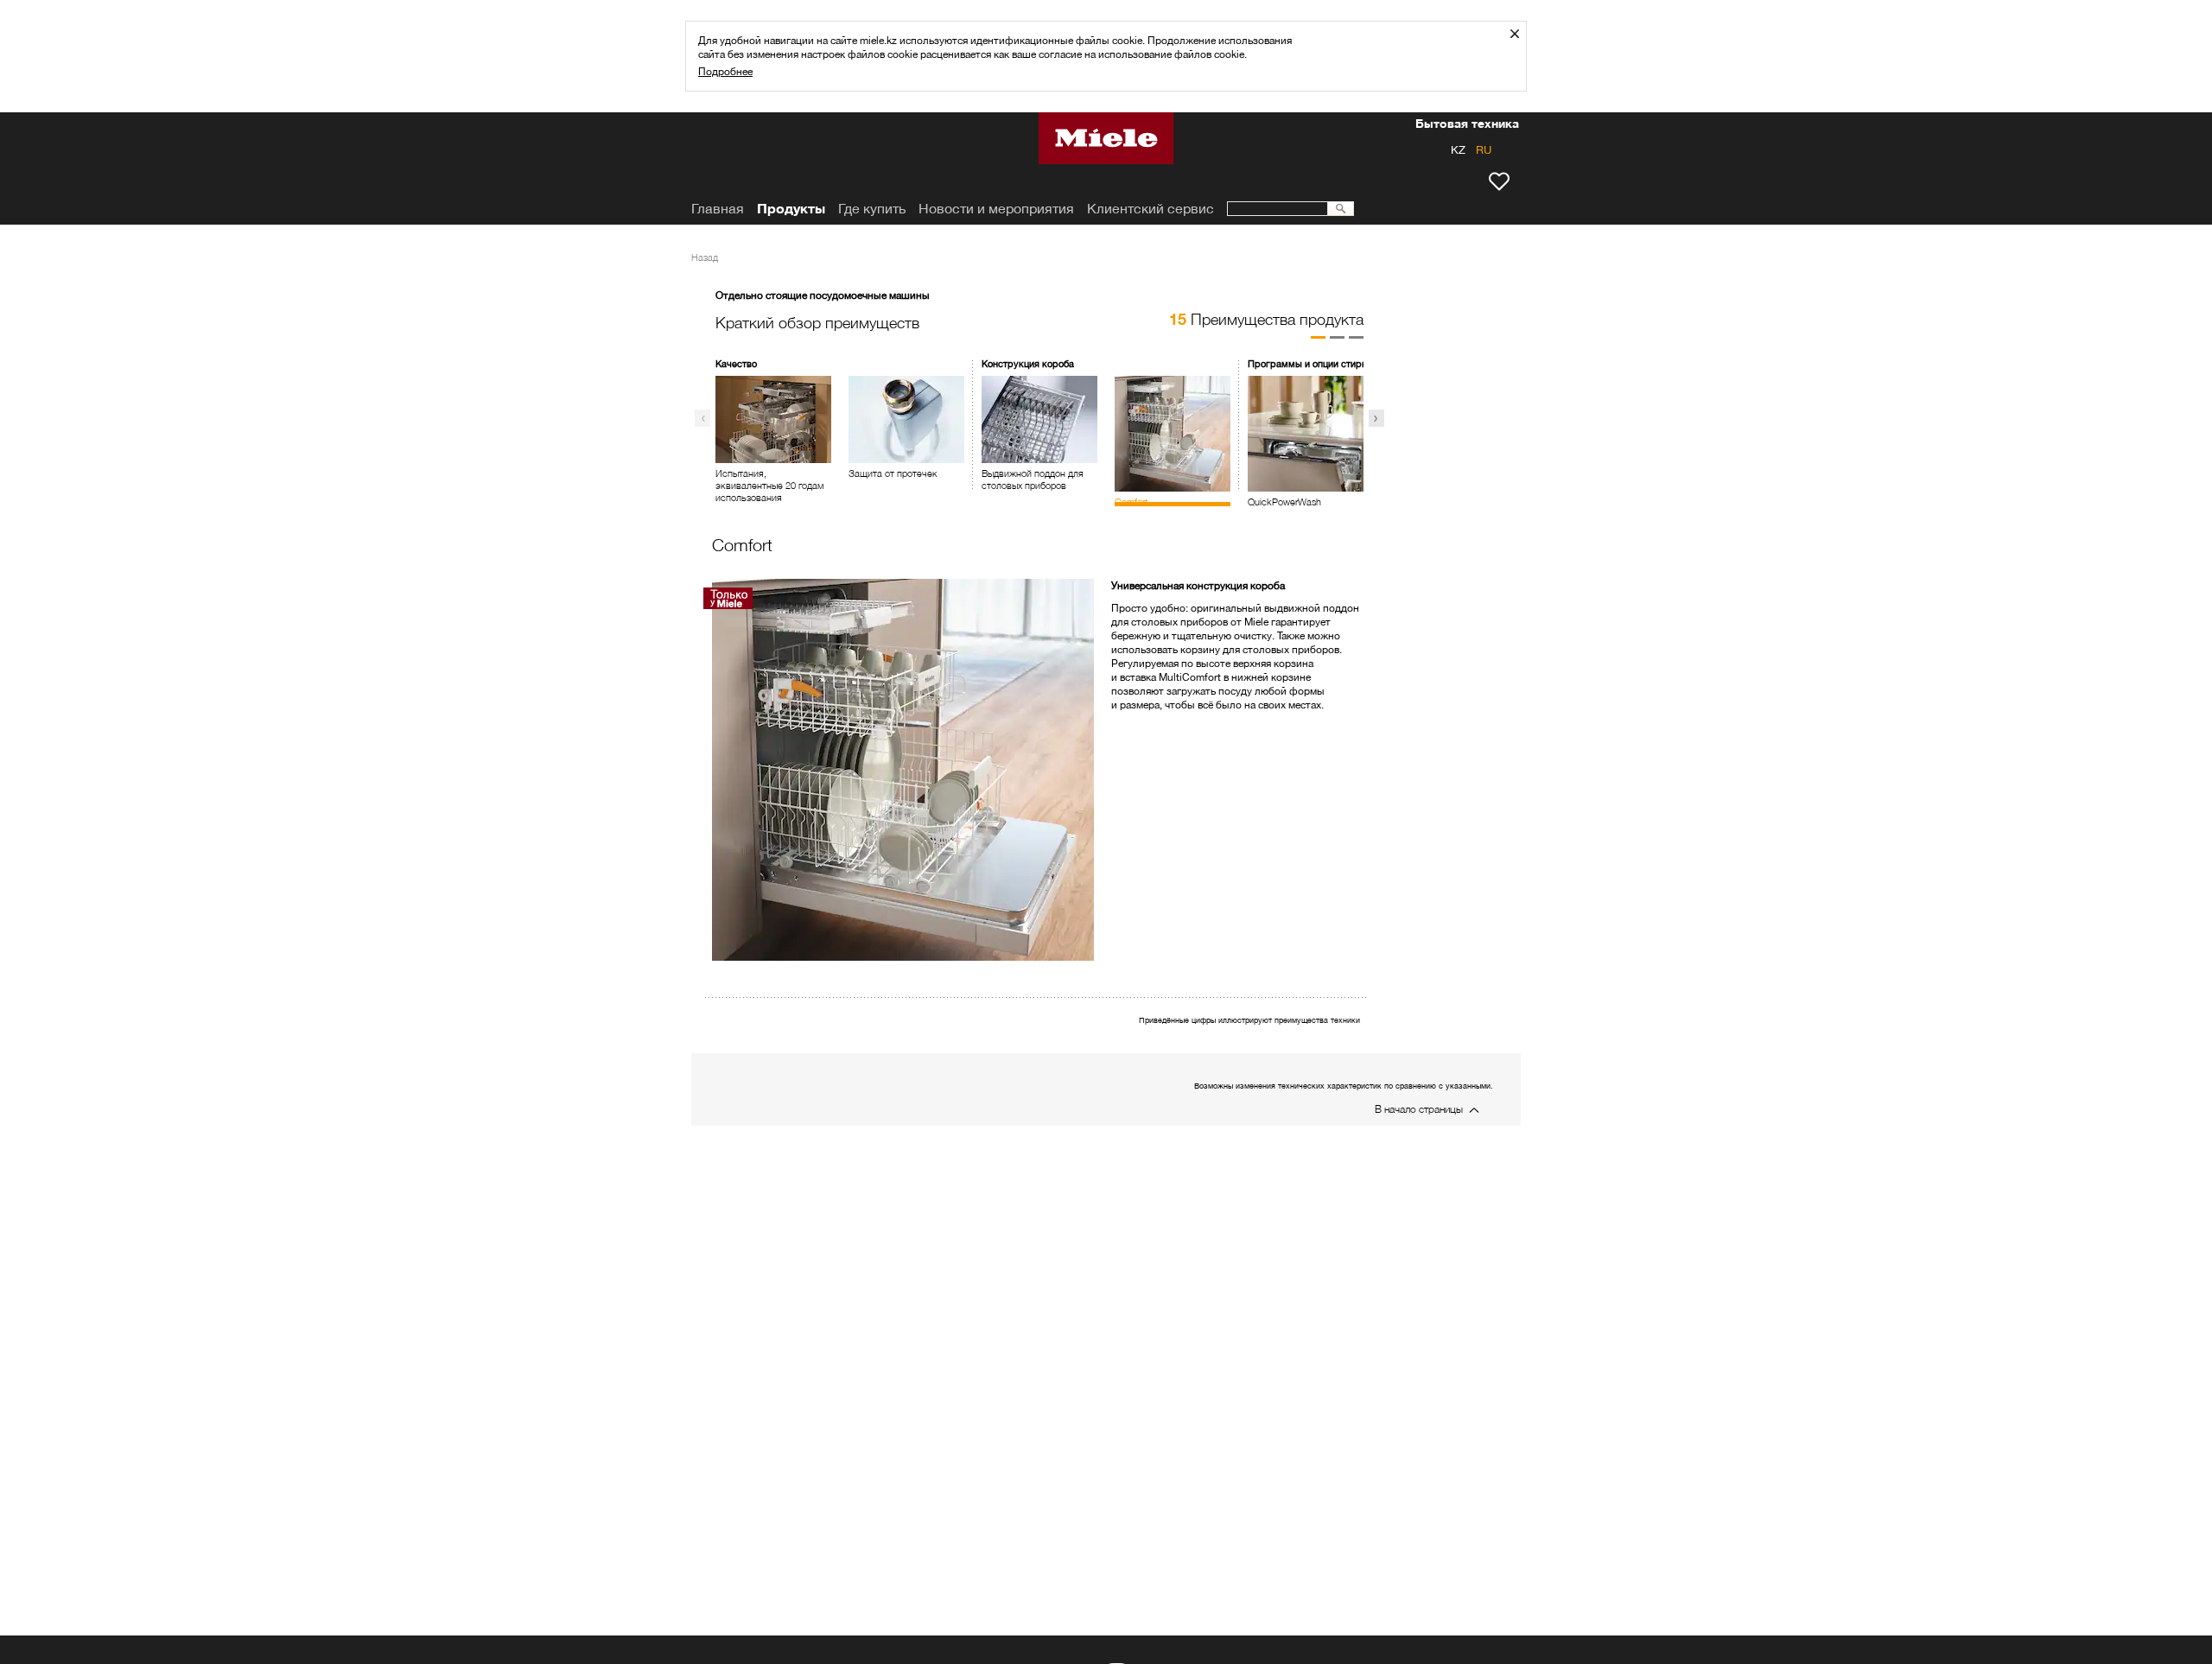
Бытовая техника (1467, 125)
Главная (718, 209)
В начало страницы (1419, 1109)
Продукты (791, 209)
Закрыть (1521, 33)
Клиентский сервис (1150, 209)
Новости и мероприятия (996, 209)
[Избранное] (1499, 181)
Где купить (872, 209)
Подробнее (725, 71)
